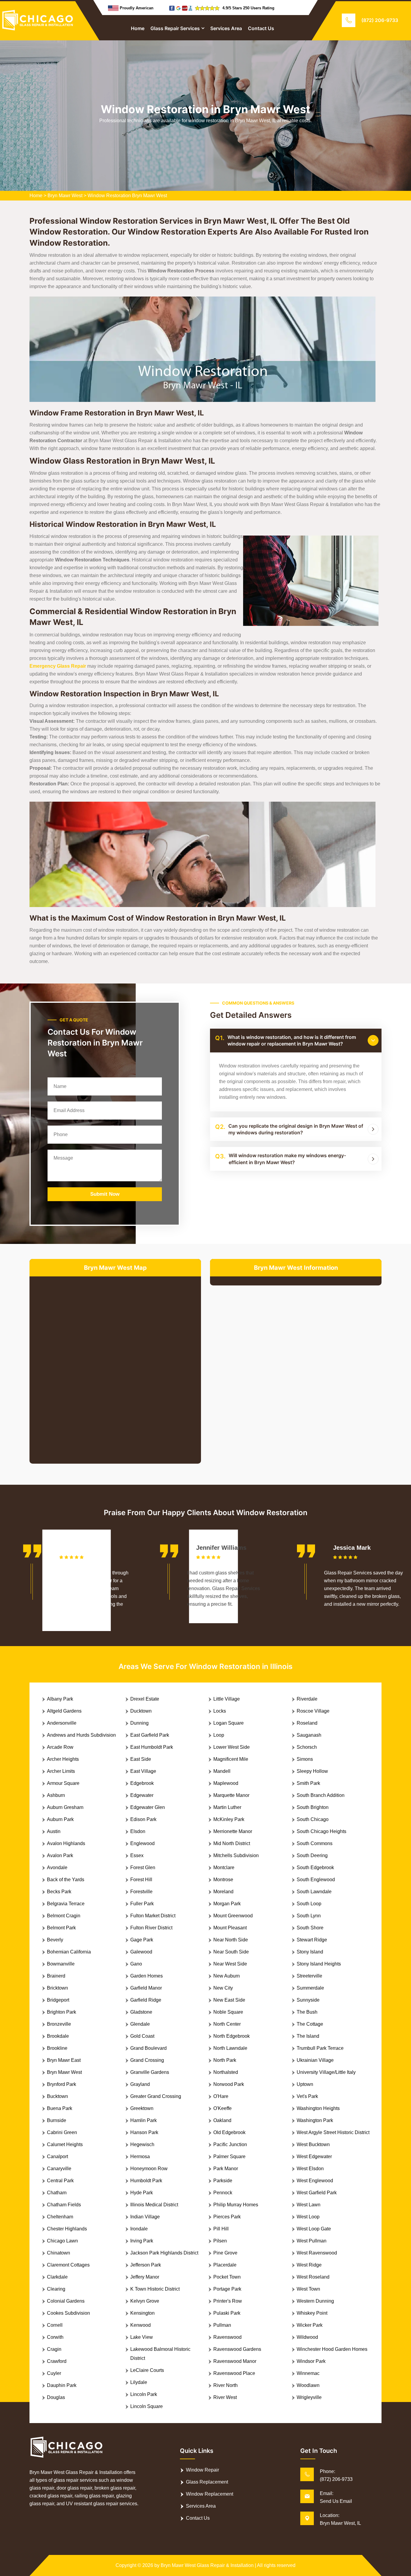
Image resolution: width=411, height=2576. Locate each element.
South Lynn (309, 1916)
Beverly (55, 1940)
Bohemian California (69, 1952)
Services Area (226, 28)
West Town (308, 2289)
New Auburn (227, 1976)
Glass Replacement (207, 2482)
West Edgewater (314, 2157)
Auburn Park (60, 1819)
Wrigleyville (309, 2397)
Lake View (142, 2337)
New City (223, 1988)
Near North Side (231, 1940)
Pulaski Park (227, 2313)
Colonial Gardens (66, 2301)
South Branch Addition (321, 1795)
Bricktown (57, 1988)
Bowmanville (61, 1964)
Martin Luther (227, 1807)
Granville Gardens (150, 2072)
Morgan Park (227, 1904)
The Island (308, 2036)
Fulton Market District (153, 1916)
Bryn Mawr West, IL (340, 2523)
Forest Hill (141, 1880)
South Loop (309, 1904)
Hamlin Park (144, 2120)
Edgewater (142, 1795)
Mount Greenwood (233, 1916)
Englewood (142, 1843)
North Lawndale (230, 2048)
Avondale (57, 1868)
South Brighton (313, 1807)
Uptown (305, 2084)
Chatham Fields (64, 2205)
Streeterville (309, 1976)
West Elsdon (310, 2169)
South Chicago (313, 1819)
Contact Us (261, 28)
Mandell (222, 1771)
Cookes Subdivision (68, 2313)
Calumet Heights (65, 2144)
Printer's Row (228, 2301)
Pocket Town (227, 2277)
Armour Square (63, 1783)
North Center (227, 2024)
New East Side (229, 2000)
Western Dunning (315, 2301)
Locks (220, 1711)
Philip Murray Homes (236, 2205)
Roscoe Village (313, 1711)
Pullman (222, 2325)
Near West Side (230, 1964)
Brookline (57, 2048)
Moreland (223, 1892)
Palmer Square (229, 2157)
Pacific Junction (230, 2144)
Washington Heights (318, 2108)
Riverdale (307, 1699)
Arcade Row (60, 1747)
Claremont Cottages (68, 2265)
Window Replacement (210, 2494)
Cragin (54, 2349)
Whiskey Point (312, 2313)
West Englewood (315, 2181)
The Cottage (310, 2024)
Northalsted (226, 2072)
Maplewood (226, 1783)
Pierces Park (227, 2217)
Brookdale (58, 2036)
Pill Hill (221, 2229)
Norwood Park (229, 2084)
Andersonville (62, 1723)
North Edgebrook (232, 2036)
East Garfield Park (150, 1735)
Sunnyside (308, 2000)
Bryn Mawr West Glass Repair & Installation (207, 2565)
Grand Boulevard (148, 2048)
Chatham (57, 2193)
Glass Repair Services (175, 28)
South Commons (315, 1843)
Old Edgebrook (229, 2132)
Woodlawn (308, 2385)
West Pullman (312, 2241)
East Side (141, 1759)
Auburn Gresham (65, 1807)
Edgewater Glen (148, 1807)
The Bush (307, 2012)
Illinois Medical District (154, 2205)
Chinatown (59, 2253)
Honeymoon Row (149, 2169)
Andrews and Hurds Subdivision (81, 1735)
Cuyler (54, 2373)
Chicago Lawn (62, 2241)
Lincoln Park (144, 2394)
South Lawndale (314, 1892)
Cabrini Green (62, 2132)
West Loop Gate (314, 2229)
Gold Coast (142, 2036)
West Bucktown (313, 2144)
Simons (305, 1759)
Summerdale (310, 1988)
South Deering (312, 1855)
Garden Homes (147, 1976)
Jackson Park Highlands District (164, 2253)
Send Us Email (336, 2501)
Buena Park (60, 2108)
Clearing (56, 2289)
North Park (225, 2060)
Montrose (223, 1880)
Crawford (57, 2361)
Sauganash (309, 1735)
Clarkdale (57, 2277)
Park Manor (226, 2169)
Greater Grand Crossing (156, 2096)
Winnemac (308, 2373)
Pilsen (220, 2241)
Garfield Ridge (146, 2000)
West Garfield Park (317, 2193)
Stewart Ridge (312, 1940)
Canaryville (59, 2169)
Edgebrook (142, 1783)
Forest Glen (143, 1868)
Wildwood (307, 2337)
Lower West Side (232, 1747)
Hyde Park (142, 2193)
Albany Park (60, 1699)
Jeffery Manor (145, 2277)
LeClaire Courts (147, 2370)
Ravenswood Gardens (237, 2349)
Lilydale (139, 2382)
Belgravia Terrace (66, 1904)
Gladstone (141, 2012)
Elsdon (138, 1831)
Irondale (139, 2229)
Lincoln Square (147, 2406)
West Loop (308, 2217)
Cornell (55, 2325)
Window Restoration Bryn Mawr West (127, 196)
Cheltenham (60, 2217)
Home (138, 28)
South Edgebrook (315, 1868)
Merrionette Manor (233, 1831)
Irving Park (142, 2241)
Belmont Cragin (64, 1916)
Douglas (56, 2397)
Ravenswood (227, 2337)
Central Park (60, 2181)
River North (226, 2385)
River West (225, 2397)
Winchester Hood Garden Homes (332, 2349)
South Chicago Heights (321, 1831)
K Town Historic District (155, 2289)
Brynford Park (62, 2084)
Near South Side (231, 1952)
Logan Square (229, 1723)
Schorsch (307, 1747)
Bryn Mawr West (65, 196)
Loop (219, 1735)
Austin (54, 1831)
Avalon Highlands (66, 1843)
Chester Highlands (67, 2229)
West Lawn (309, 2205)
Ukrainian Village (315, 2060)
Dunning (139, 1723)
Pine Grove (225, 2253)
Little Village (227, 1699)
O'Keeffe (222, 2108)
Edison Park (143, 1819)
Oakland (222, 2120)
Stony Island (310, 1952)
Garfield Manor (146, 1988)
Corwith (55, 2337)
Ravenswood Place (234, 2373)
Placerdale (225, 2265)
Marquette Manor (231, 1795)
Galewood (141, 1952)
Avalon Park (60, 1855)
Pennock (223, 2193)
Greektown (142, 2108)
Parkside (223, 2181)
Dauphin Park (62, 2385)
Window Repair (202, 2470)
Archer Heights (63, 1759)
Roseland (307, 1723)
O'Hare (221, 2096)
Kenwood (141, 2325)
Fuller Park (142, 1904)
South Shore (310, 1928)
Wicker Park (310, 2325)
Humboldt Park (146, 2181)
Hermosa (140, 2157)
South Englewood (316, 1880)
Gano (136, 1964)
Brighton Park (62, 2012)
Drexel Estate (145, 1699)
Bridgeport (58, 2000)
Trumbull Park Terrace (320, 2048)
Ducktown (141, 1711)
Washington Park (315, 2120)
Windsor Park (311, 2361)
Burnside (57, 2120)
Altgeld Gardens (64, 1711)
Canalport (57, 2157)
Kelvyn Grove (145, 2301)
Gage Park (142, 1940)
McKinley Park (229, 1819)
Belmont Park (61, 1928)
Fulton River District (151, 1928)
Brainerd (56, 1976)
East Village (143, 1771)
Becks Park (59, 1892)
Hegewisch (142, 2144)
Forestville (141, 1892)
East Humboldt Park (152, 1747)
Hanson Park (144, 2132)
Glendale (140, 2024)
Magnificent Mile (231, 1759)
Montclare (224, 1868)
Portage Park (227, 2289)
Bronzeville (59, 2024)
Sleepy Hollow (312, 1771)
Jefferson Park (146, 2265)
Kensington (142, 2313)
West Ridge (309, 2265)
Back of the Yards (66, 1880)
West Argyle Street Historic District (333, 2132)
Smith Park (308, 1783)
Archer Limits (61, 1771)
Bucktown (57, 2096)
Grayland (140, 2084)
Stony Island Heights (319, 1964)
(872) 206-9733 (380, 20)
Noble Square (228, 2012)
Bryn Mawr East (64, 2060)
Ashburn (56, 1795)
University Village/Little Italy (326, 2072)
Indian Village (145, 2217)
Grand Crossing (147, 2060)
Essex (137, 1855)
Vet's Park (307, 2096)
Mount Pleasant (230, 1928)
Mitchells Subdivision (236, 1855)
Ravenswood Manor (235, 2361)
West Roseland (313, 2277)
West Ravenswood (317, 2253)
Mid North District (232, 1843)
